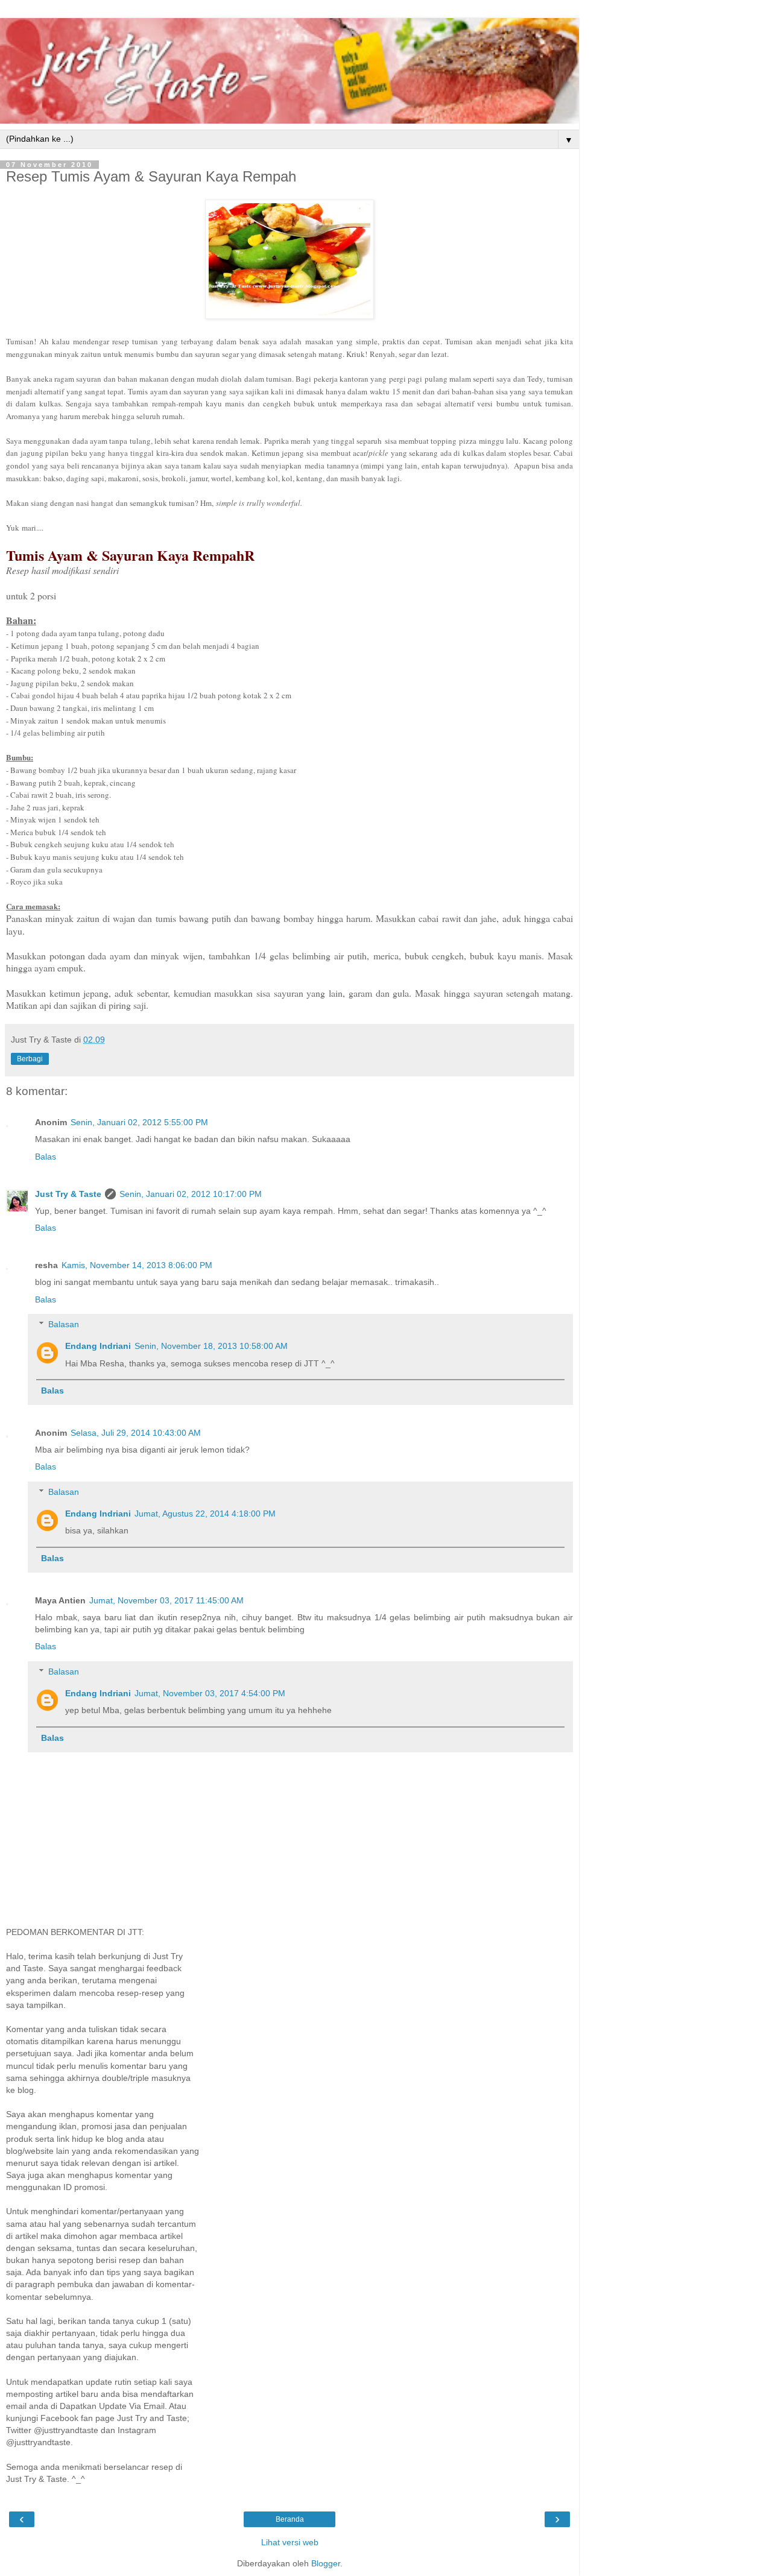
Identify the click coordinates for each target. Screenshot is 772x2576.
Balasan (64, 1324)
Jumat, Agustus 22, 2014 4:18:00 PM (205, 1514)
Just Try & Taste (68, 1194)
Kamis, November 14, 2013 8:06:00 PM (137, 1265)
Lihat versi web (290, 2542)
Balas (46, 1157)
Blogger (326, 2563)
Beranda (290, 2519)
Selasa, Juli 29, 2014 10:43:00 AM (136, 1433)
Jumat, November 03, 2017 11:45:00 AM (166, 1600)
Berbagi (30, 1059)
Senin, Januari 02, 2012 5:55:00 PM (139, 1122)
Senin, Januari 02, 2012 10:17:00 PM (191, 1194)
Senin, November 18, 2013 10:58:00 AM (211, 1346)
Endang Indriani (98, 1346)
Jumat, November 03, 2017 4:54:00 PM (210, 1693)
